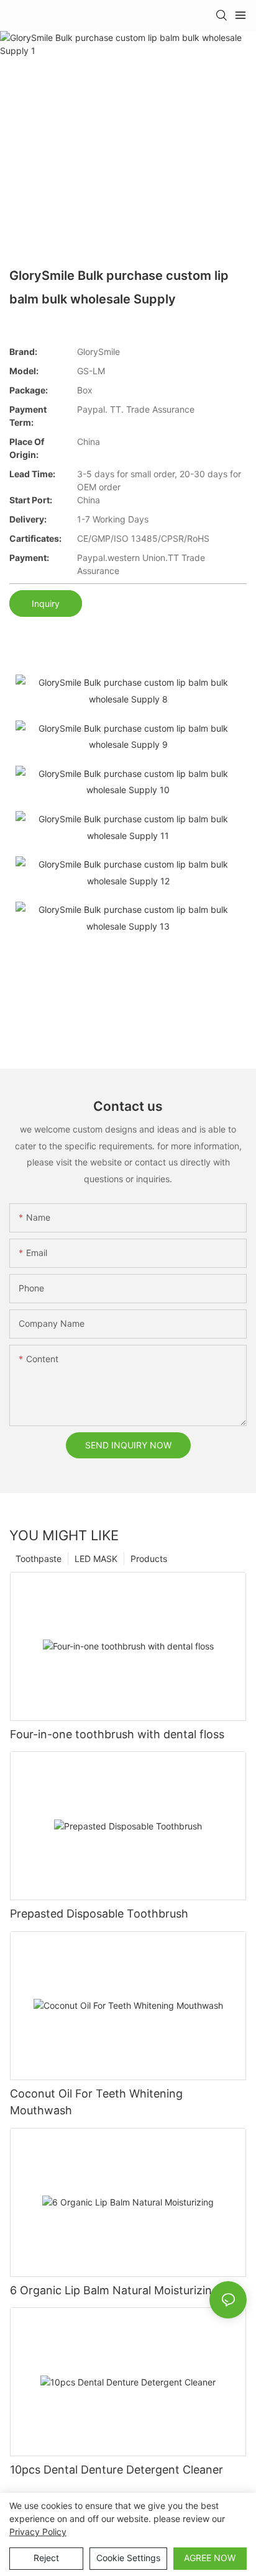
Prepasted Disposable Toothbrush (99, 1914)
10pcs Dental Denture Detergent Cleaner (117, 2470)
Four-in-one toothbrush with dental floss (117, 1734)
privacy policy (38, 2532)
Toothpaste (39, 1559)
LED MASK (96, 1559)
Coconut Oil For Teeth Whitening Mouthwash (96, 2102)
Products (149, 1559)
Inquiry (46, 604)
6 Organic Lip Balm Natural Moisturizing (114, 2290)
